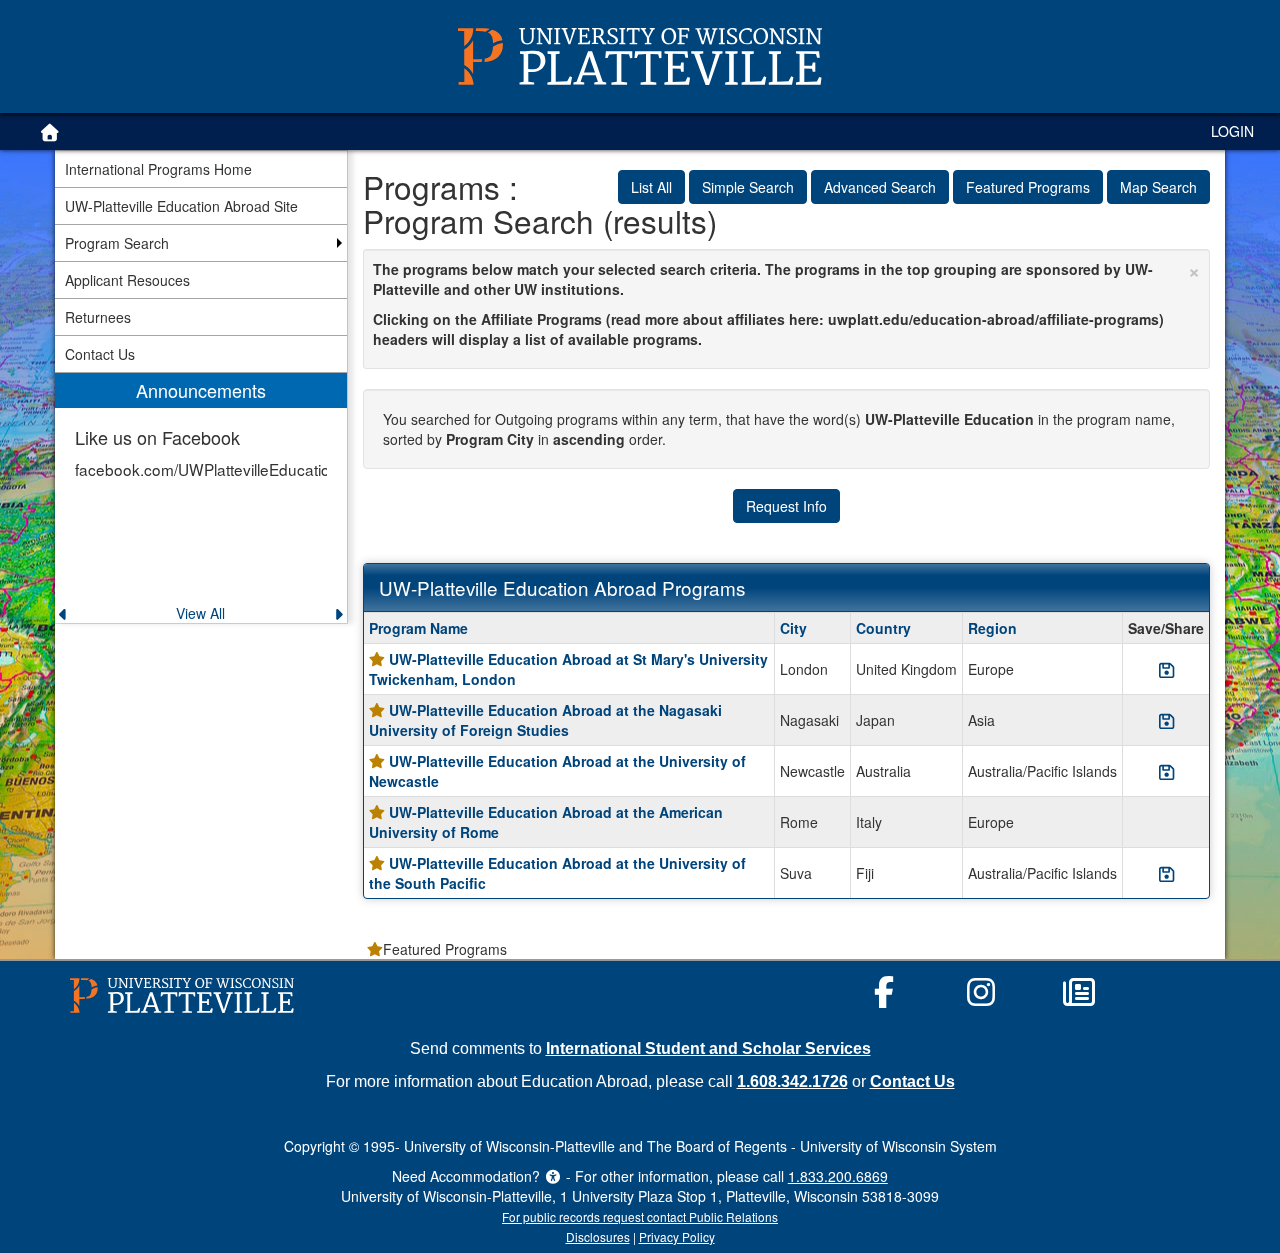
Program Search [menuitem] (117, 243)
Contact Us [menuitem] (100, 354)
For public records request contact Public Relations (640, 1216)
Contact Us (912, 1081)
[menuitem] (201, 498)
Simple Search (748, 187)
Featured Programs (1028, 187)
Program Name (418, 628)
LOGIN (1232, 131)
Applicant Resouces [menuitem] (127, 280)
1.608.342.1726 (792, 1081)
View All (200, 613)
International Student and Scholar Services (708, 1048)
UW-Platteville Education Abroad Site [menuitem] (181, 206)
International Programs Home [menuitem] (158, 169)
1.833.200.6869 (838, 1176)
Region (992, 628)
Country (883, 628)
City (793, 628)
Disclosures (598, 1236)
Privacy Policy (677, 1236)
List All (651, 187)
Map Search (1158, 187)
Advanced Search (880, 187)
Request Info (786, 506)
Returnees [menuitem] (98, 317)
